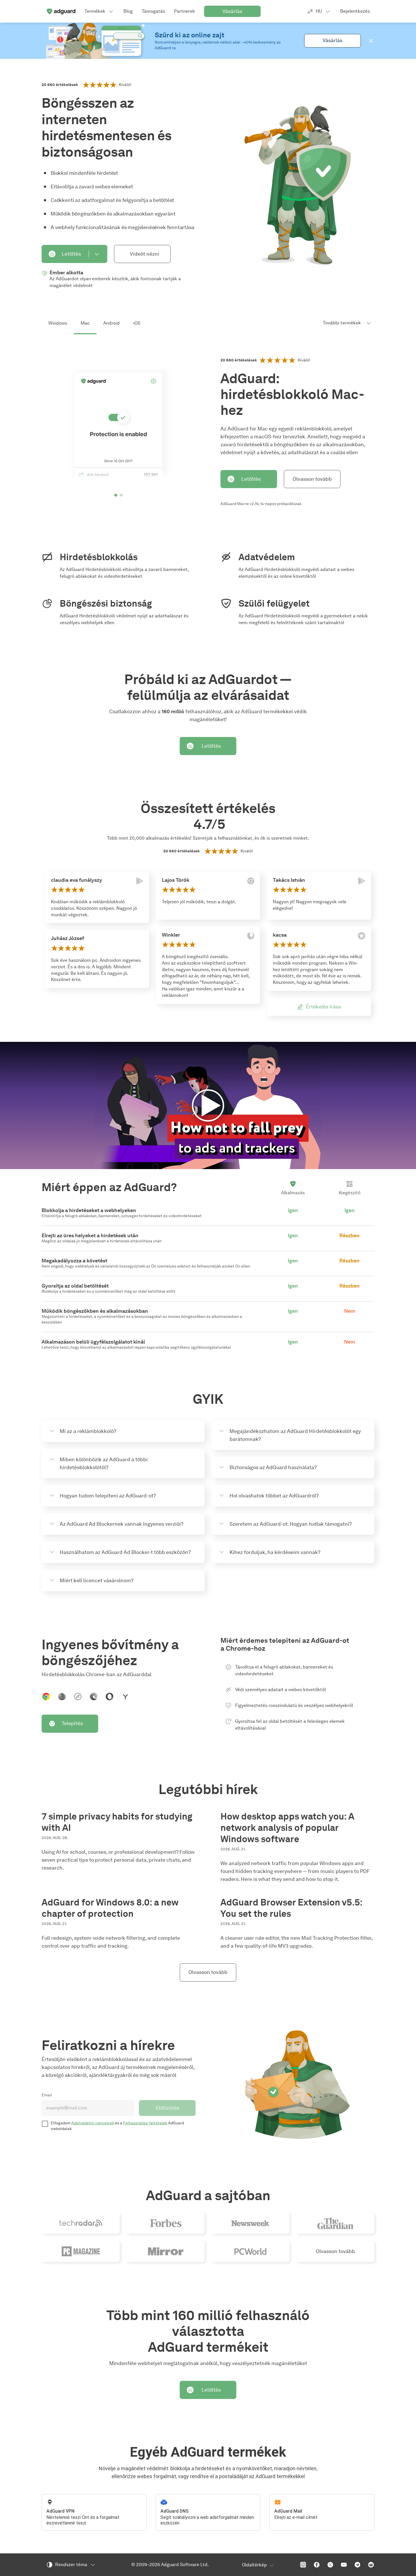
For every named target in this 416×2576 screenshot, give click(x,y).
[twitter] (330, 2565)
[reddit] (371, 2565)
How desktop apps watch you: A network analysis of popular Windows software (287, 1828)
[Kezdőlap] (61, 11)
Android (111, 323)
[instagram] (303, 2565)
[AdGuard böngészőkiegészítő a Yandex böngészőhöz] (125, 1697)
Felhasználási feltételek (145, 2123)
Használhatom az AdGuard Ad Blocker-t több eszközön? (125, 1552)
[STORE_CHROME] (251, 881)
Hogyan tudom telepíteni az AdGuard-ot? (108, 1496)
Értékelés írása (323, 1007)
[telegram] (357, 2565)
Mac (85, 323)
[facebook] (317, 2565)
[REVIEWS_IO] (362, 936)
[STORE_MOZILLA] (251, 936)
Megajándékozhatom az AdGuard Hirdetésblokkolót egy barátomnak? (295, 1435)
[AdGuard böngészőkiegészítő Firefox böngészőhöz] (62, 1697)
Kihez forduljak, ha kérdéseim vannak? (275, 1552)
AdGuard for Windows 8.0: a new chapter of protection (110, 1908)
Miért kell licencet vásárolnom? (97, 1581)
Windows (58, 323)
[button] (371, 41)
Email (47, 2095)
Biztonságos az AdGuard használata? (273, 1467)
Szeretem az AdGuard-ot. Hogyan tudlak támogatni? (291, 1524)
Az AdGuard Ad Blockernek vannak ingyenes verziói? (122, 1524)
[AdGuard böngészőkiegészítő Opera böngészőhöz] (110, 1697)
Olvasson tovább (312, 479)
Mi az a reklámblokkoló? (88, 1431)
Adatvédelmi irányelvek (93, 2123)
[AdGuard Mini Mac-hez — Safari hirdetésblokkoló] (78, 1697)
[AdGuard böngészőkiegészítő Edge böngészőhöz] (94, 1697)
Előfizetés (167, 2108)
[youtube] (344, 2565)
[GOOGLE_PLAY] (140, 881)
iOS (137, 323)
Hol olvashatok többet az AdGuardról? (274, 1496)
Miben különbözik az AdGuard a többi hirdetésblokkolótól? (104, 1463)
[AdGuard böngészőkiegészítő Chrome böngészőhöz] (46, 1697)
